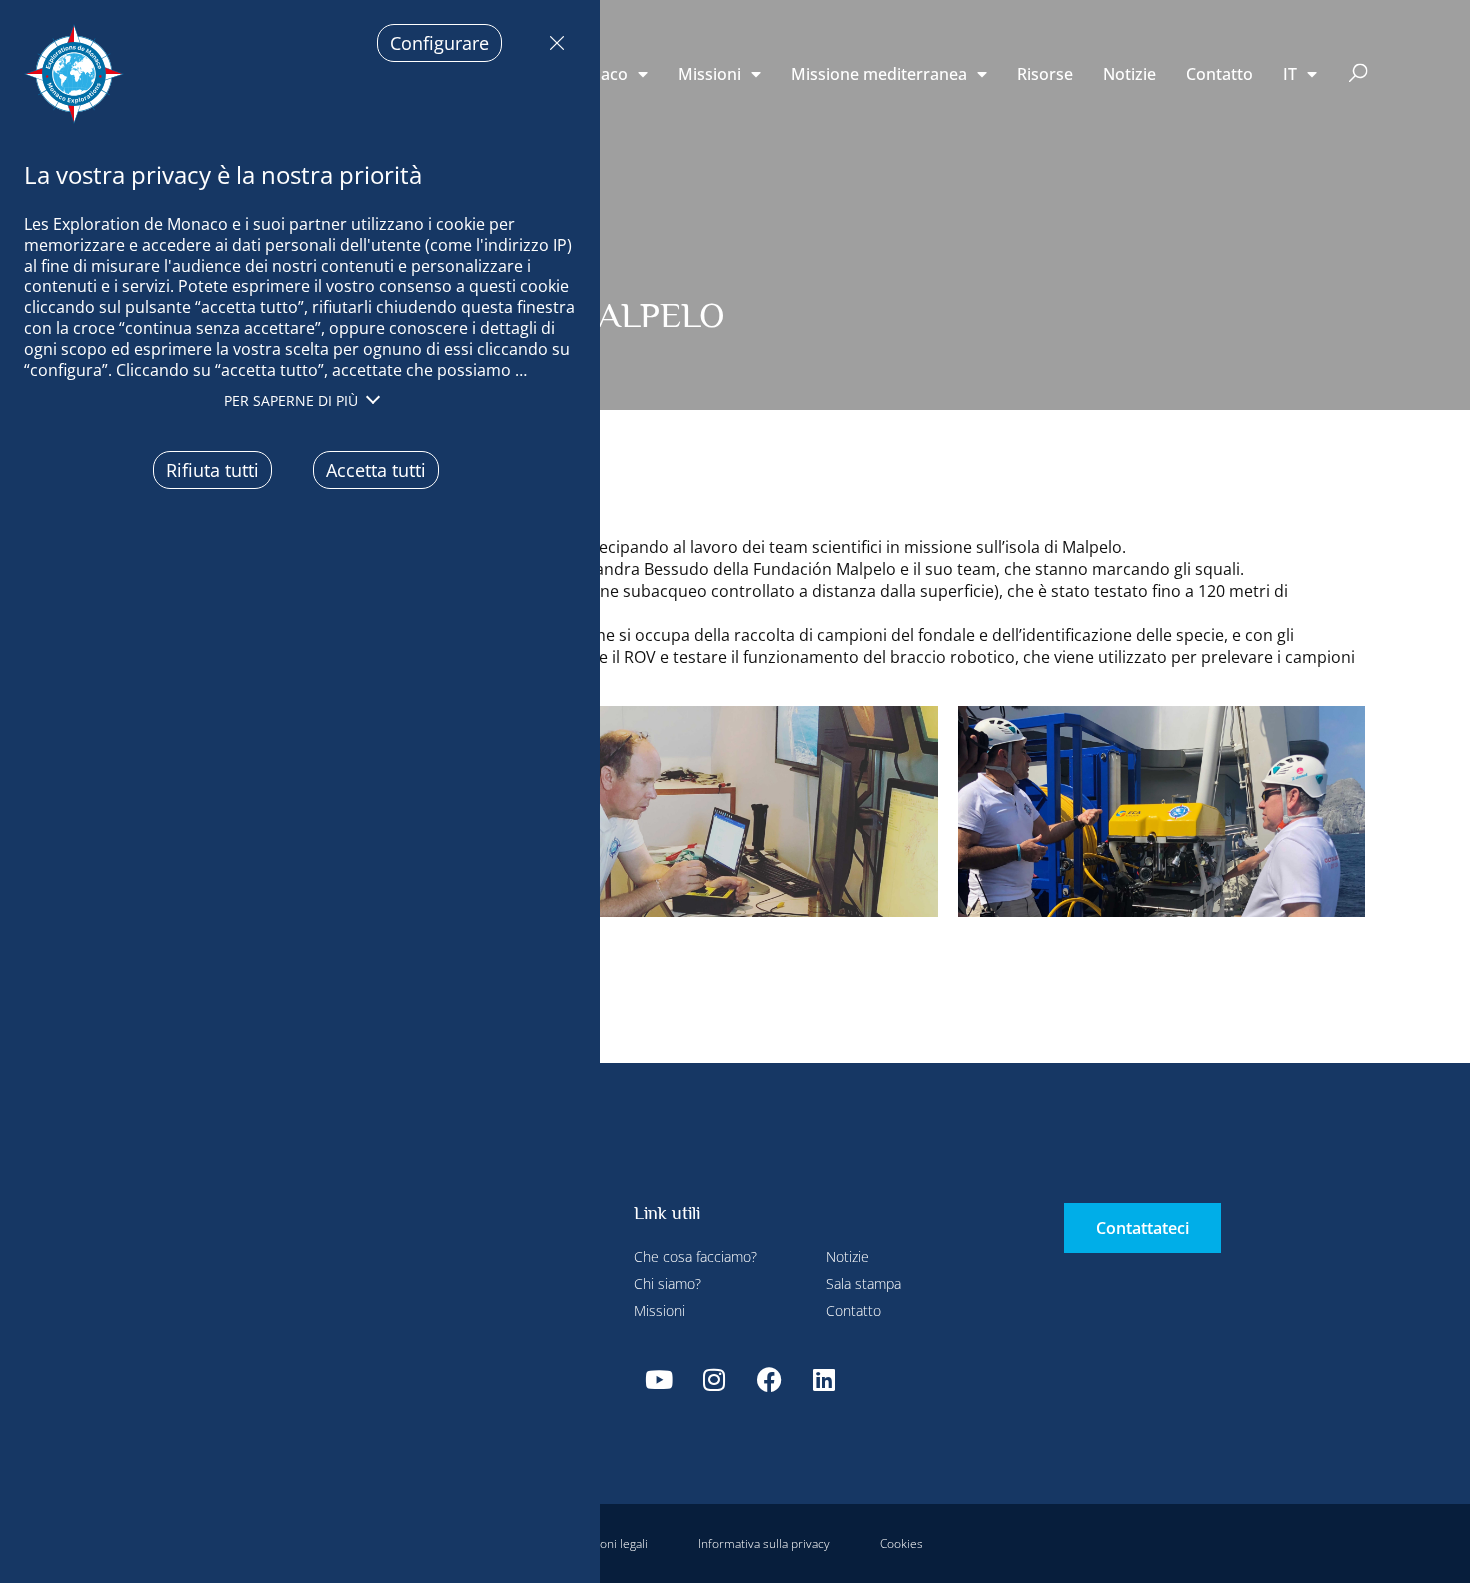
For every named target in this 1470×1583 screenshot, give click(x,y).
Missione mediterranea (879, 74)
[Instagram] (714, 1379)
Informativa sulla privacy (764, 1543)
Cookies (901, 1543)
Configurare (439, 43)
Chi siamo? (667, 1283)
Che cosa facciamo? (695, 1256)
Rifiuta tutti (552, 43)
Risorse (1045, 74)
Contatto (1219, 74)
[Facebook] (769, 1379)
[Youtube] (659, 1379)
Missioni (709, 74)
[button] (1358, 74)
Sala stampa (863, 1283)
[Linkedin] (824, 1379)
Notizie (1129, 74)
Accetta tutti (376, 470)
